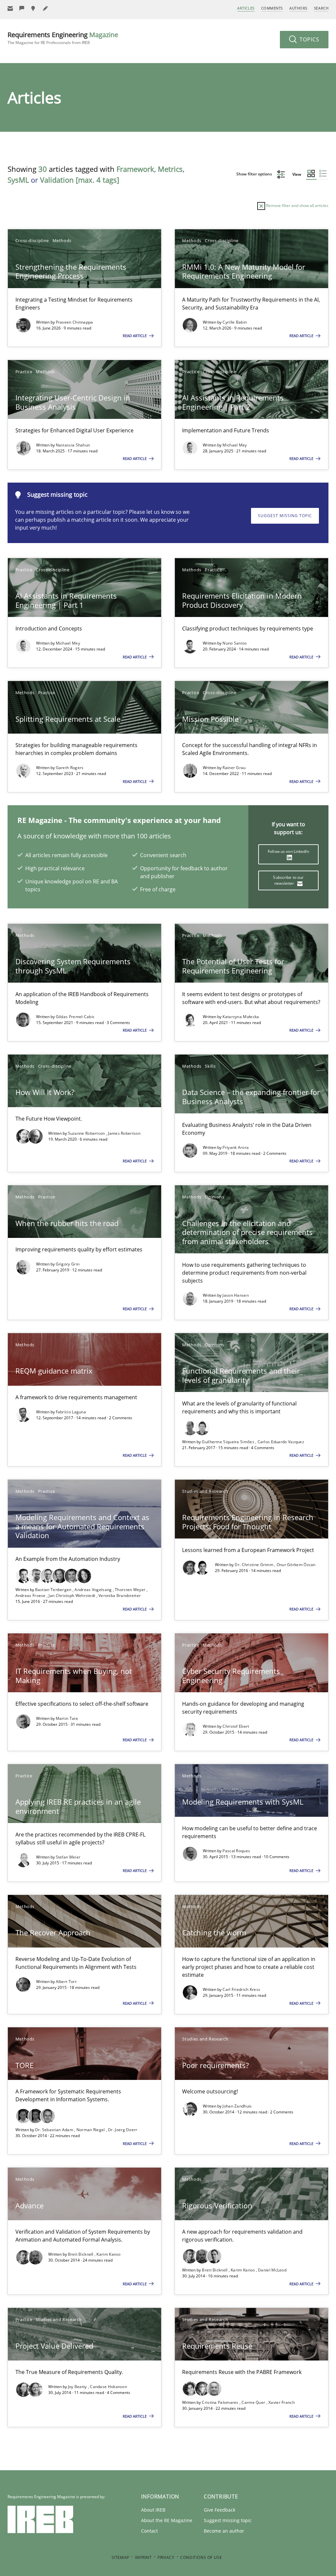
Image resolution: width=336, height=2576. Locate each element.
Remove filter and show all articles (297, 205)
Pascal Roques (236, 1851)
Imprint (143, 2557)
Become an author (224, 2531)
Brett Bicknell (81, 2254)
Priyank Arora (236, 1147)
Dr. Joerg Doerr (123, 2130)
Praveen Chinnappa (74, 322)
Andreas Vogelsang (94, 1590)
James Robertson (124, 1133)
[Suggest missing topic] (34, 8)
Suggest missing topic (285, 516)
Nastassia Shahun (73, 445)
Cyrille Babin (235, 322)
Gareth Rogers (70, 768)
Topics (309, 39)
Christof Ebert (236, 1726)
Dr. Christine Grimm (254, 1565)
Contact (149, 2531)
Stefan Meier (68, 1857)
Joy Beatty (78, 2387)
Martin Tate (67, 1718)
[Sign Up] (10, 8)
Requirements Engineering (63, 38)
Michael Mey (235, 445)
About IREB (153, 2510)
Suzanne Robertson (87, 1133)
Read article (135, 336)
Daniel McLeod (272, 2270)
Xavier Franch (282, 2402)
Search (321, 8)
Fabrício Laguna (71, 1412)
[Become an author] (46, 8)
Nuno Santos (235, 643)
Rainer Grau (234, 768)
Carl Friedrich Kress (241, 1989)
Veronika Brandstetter (120, 1596)
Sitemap (120, 2557)
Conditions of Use (201, 2557)
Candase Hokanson (108, 2387)
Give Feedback (220, 2510)
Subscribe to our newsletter (288, 880)
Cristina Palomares (221, 2402)
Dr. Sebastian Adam (55, 2130)
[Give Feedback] (22, 8)
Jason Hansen (236, 1295)
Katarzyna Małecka (241, 1017)
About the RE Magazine (167, 2520)
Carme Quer (254, 2402)
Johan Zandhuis (237, 2106)
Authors (298, 8)
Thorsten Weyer (131, 1590)
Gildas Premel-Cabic (75, 1017)
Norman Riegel (91, 2130)
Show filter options (255, 174)
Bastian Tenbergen (54, 1590)
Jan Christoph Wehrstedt (72, 1596)
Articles (246, 8)
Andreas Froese (31, 1596)
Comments (272, 8)
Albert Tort (66, 1982)
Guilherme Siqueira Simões (229, 1442)
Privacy (166, 2557)
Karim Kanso (108, 2254)
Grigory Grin (68, 1264)
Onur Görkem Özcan (296, 1565)
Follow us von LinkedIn (288, 851)
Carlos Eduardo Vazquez (281, 1442)
